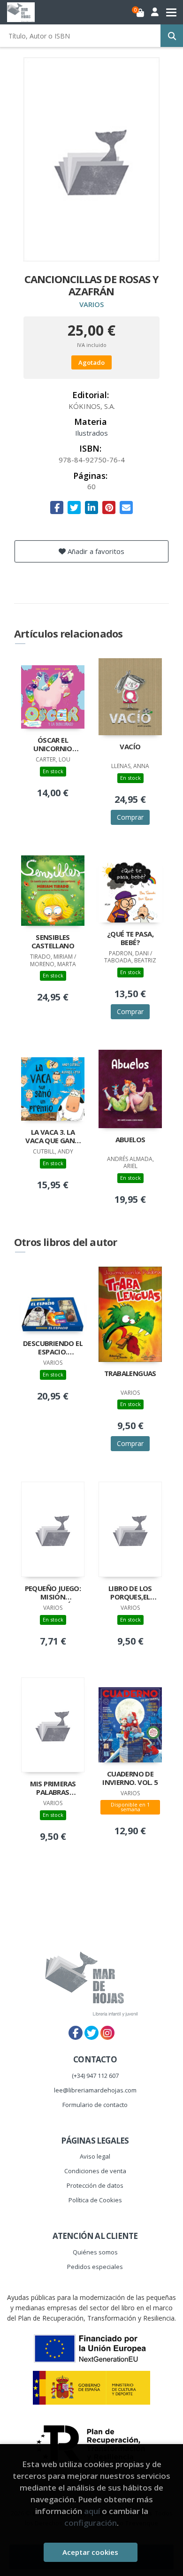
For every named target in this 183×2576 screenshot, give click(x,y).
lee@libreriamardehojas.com (95, 2090)
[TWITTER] (91, 2033)
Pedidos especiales (95, 2267)
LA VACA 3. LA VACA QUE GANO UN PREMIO (53, 1137)
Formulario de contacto (95, 2105)
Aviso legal (95, 2156)
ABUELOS (130, 1140)
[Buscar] (172, 36)
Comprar (130, 817)
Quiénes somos (95, 2252)
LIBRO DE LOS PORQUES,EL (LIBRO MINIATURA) (130, 1593)
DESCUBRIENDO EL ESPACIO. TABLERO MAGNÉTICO (53, 1348)
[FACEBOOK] (76, 2033)
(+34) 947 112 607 (95, 2076)
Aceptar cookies (90, 2552)
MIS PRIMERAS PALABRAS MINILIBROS (53, 1789)
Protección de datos (95, 2185)
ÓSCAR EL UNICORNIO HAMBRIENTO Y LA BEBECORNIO (53, 745)
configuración (91, 2523)
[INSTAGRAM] (107, 2033)
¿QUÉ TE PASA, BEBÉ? (130, 938)
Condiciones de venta (95, 2171)
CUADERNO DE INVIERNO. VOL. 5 (130, 1778)
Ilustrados (91, 433)
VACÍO (130, 747)
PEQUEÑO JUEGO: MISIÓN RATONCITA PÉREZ (53, 1593)
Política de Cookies (95, 2200)
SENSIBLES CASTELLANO (53, 942)
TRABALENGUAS (130, 1373)
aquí (92, 2511)
